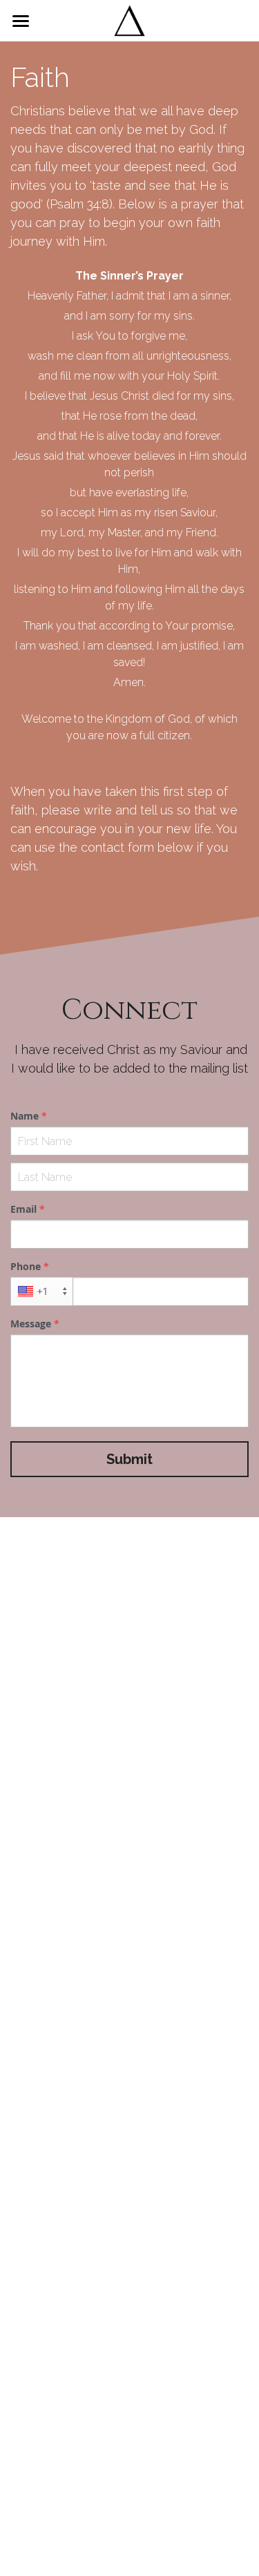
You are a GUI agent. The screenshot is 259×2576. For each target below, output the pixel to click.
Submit (129, 1459)
